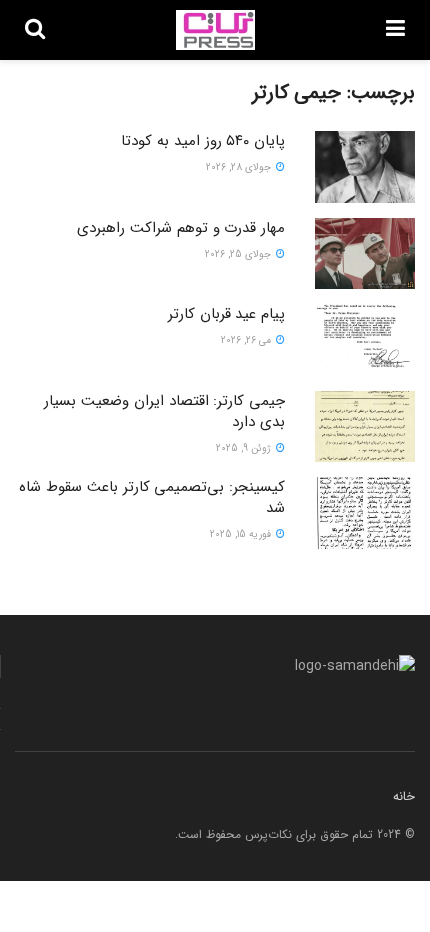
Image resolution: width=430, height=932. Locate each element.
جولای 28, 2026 (240, 167)
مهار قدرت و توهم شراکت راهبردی (181, 228)
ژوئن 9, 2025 (245, 448)
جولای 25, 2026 (239, 254)
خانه (404, 796)
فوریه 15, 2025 (242, 534)
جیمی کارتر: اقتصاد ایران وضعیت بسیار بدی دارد (164, 411)
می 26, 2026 (247, 340)
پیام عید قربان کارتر (226, 314)
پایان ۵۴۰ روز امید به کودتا (203, 141)
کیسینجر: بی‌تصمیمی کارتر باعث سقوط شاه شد (152, 497)
